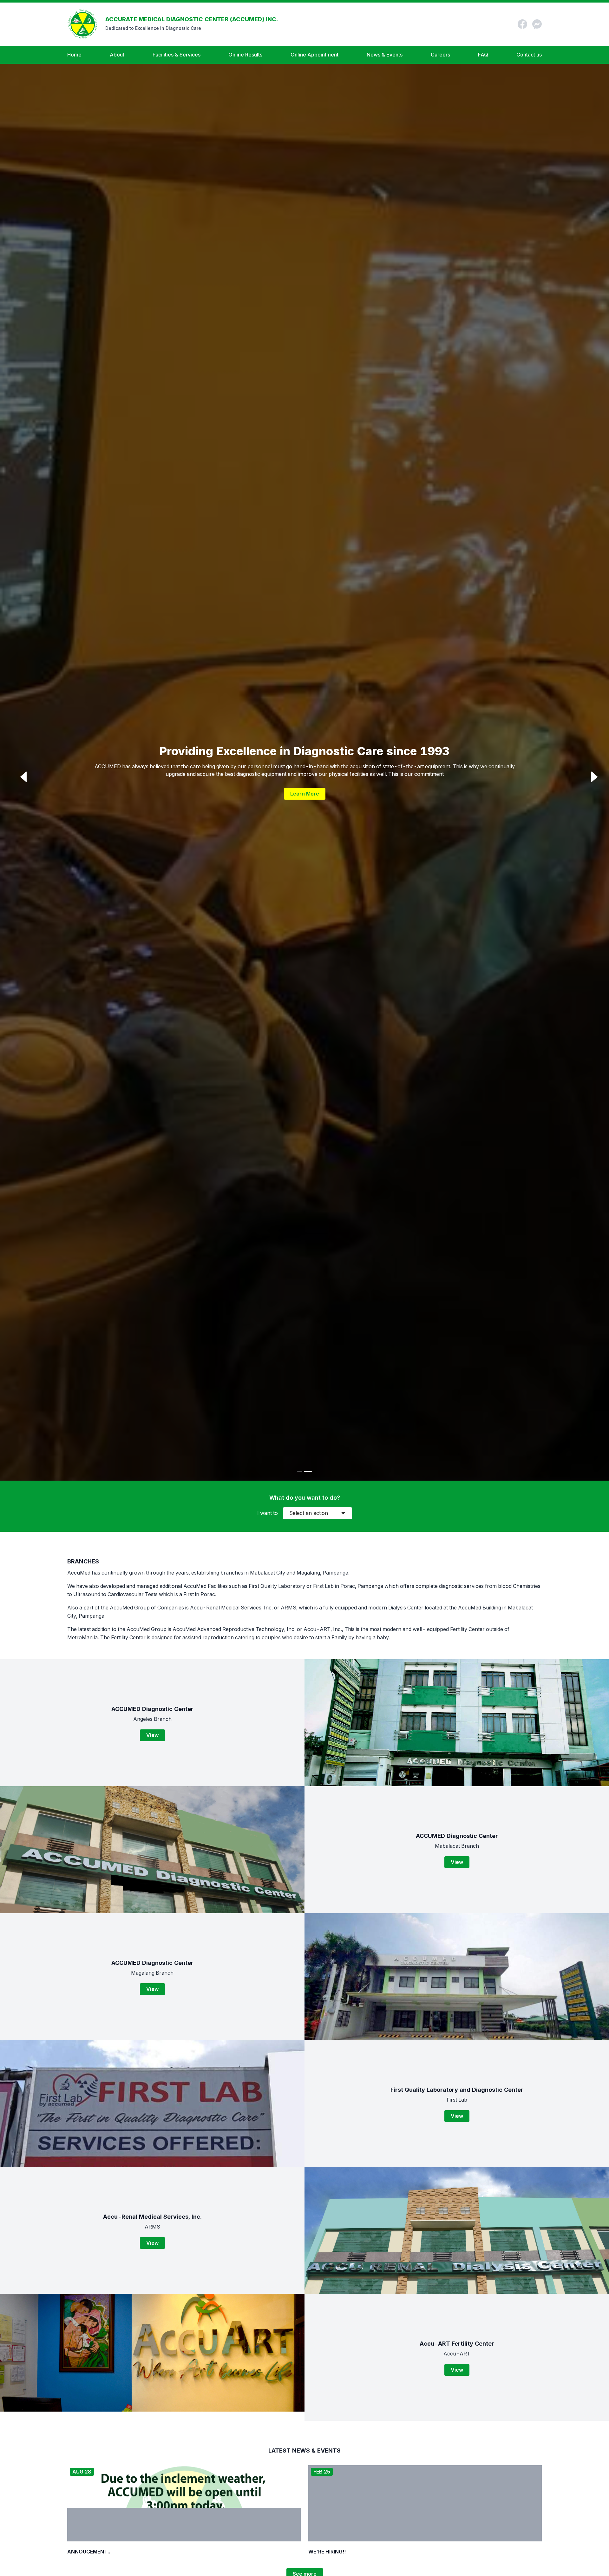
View (152, 1735)
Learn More (305, 794)
